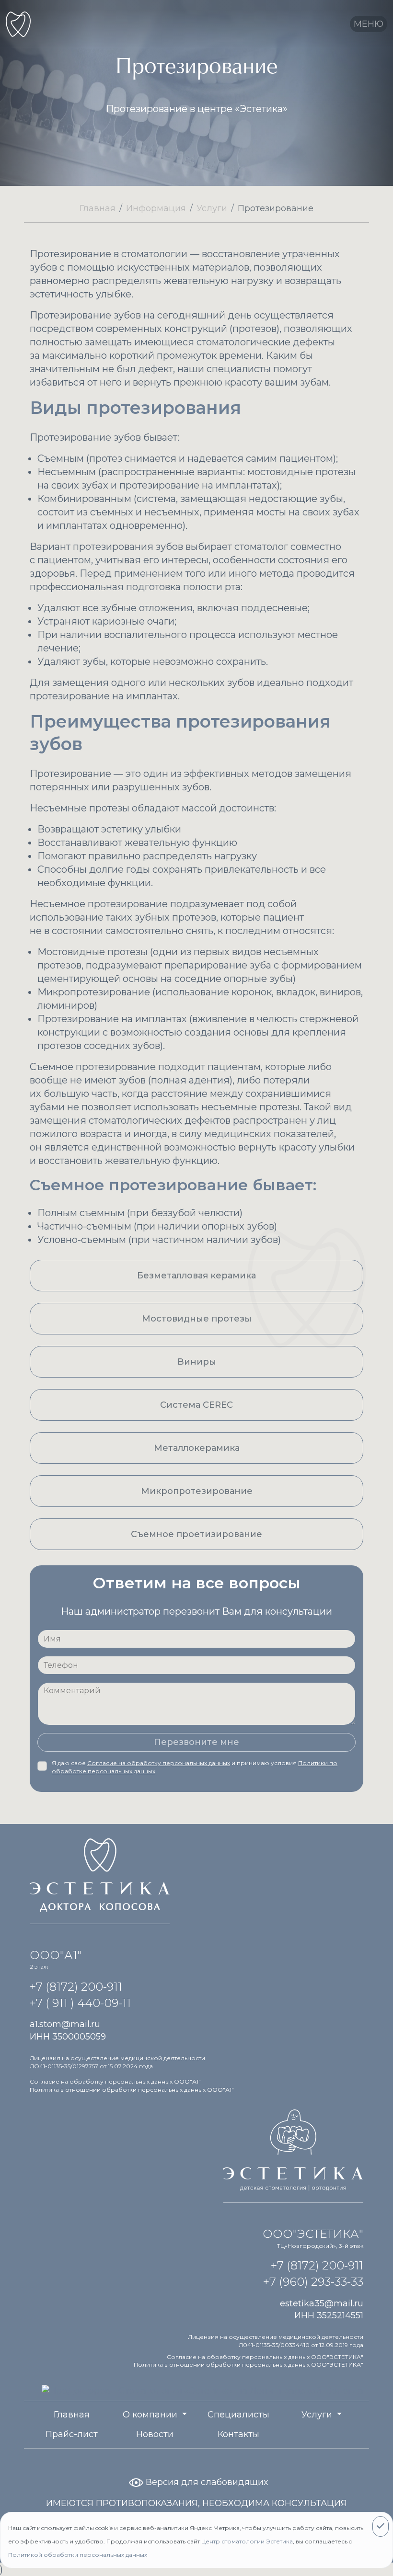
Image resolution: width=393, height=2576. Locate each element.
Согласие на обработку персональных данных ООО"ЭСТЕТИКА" (265, 2357)
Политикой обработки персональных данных (78, 2555)
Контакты (238, 2434)
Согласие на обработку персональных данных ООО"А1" (115, 2081)
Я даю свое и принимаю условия (195, 1767)
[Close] (381, 2526)
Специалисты (238, 2415)
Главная (98, 208)
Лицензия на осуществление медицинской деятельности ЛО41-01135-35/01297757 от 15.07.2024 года (117, 2062)
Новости (155, 2434)
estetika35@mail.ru (322, 2303)
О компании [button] (151, 2415)
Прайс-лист (72, 2434)
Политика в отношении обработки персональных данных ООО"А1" (132, 2090)
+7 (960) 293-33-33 (313, 2282)
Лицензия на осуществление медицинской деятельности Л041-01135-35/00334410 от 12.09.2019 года (276, 2341)
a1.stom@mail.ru (65, 2024)
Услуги (212, 208)
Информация (156, 208)
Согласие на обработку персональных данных (159, 1763)
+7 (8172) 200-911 (76, 1987)
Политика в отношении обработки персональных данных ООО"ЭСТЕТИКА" (249, 2365)
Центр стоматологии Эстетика (247, 2541)
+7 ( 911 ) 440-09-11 (80, 2003)
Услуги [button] (318, 2415)
